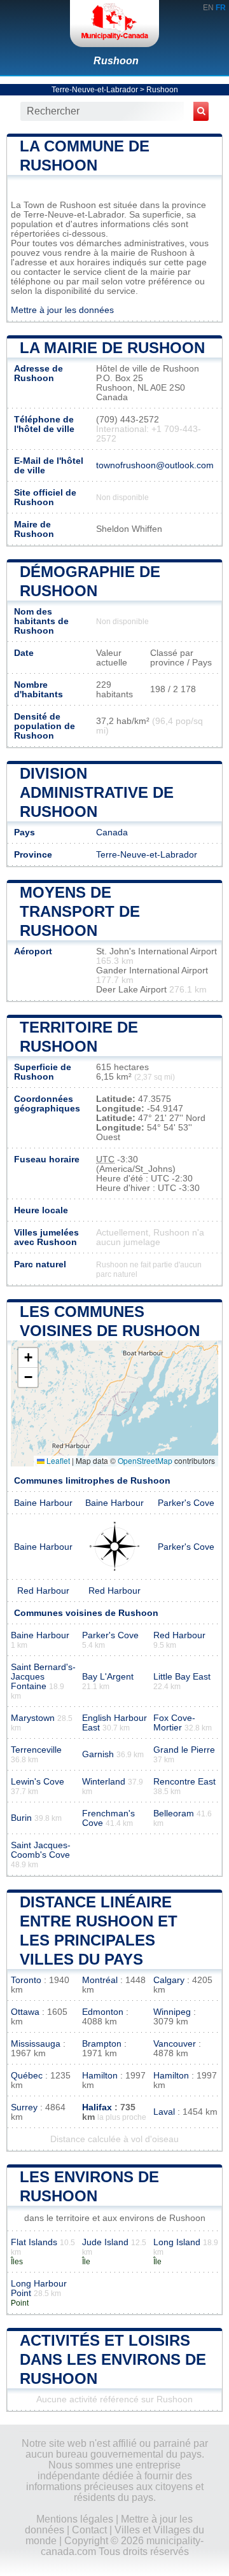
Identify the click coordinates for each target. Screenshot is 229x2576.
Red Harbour (43, 1591)
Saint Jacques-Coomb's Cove (41, 1850)
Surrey (24, 2107)
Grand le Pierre (184, 1750)
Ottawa (25, 2012)
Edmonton (103, 2012)
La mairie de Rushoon (112, 348)
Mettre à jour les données (62, 310)
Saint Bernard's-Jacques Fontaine (43, 1677)
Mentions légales (75, 2519)
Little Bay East (182, 1677)
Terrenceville (36, 1750)
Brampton (102, 2044)
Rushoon (116, 61)
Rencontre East (184, 1782)
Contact (89, 2530)
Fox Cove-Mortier (174, 1723)
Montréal (100, 1980)
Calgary (169, 1980)
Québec (27, 2076)
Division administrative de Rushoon (97, 792)
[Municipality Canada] (114, 24)
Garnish (98, 1754)
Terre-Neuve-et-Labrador (95, 90)
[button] (28, 1358)
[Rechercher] (201, 111)
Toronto (26, 1980)
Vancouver (175, 2044)
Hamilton (100, 2076)
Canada (112, 832)
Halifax (97, 2107)
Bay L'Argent (108, 1677)
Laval (164, 2112)
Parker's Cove (186, 1503)
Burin (21, 1818)
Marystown (33, 1718)
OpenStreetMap (145, 1460)
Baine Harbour (43, 1503)
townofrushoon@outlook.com (155, 465)
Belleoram (174, 1814)
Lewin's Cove (38, 1782)
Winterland (104, 1782)
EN (208, 8)
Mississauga (36, 2044)
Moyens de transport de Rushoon (80, 911)
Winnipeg (172, 2012)
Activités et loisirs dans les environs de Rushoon (113, 2359)
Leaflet (57, 1460)
